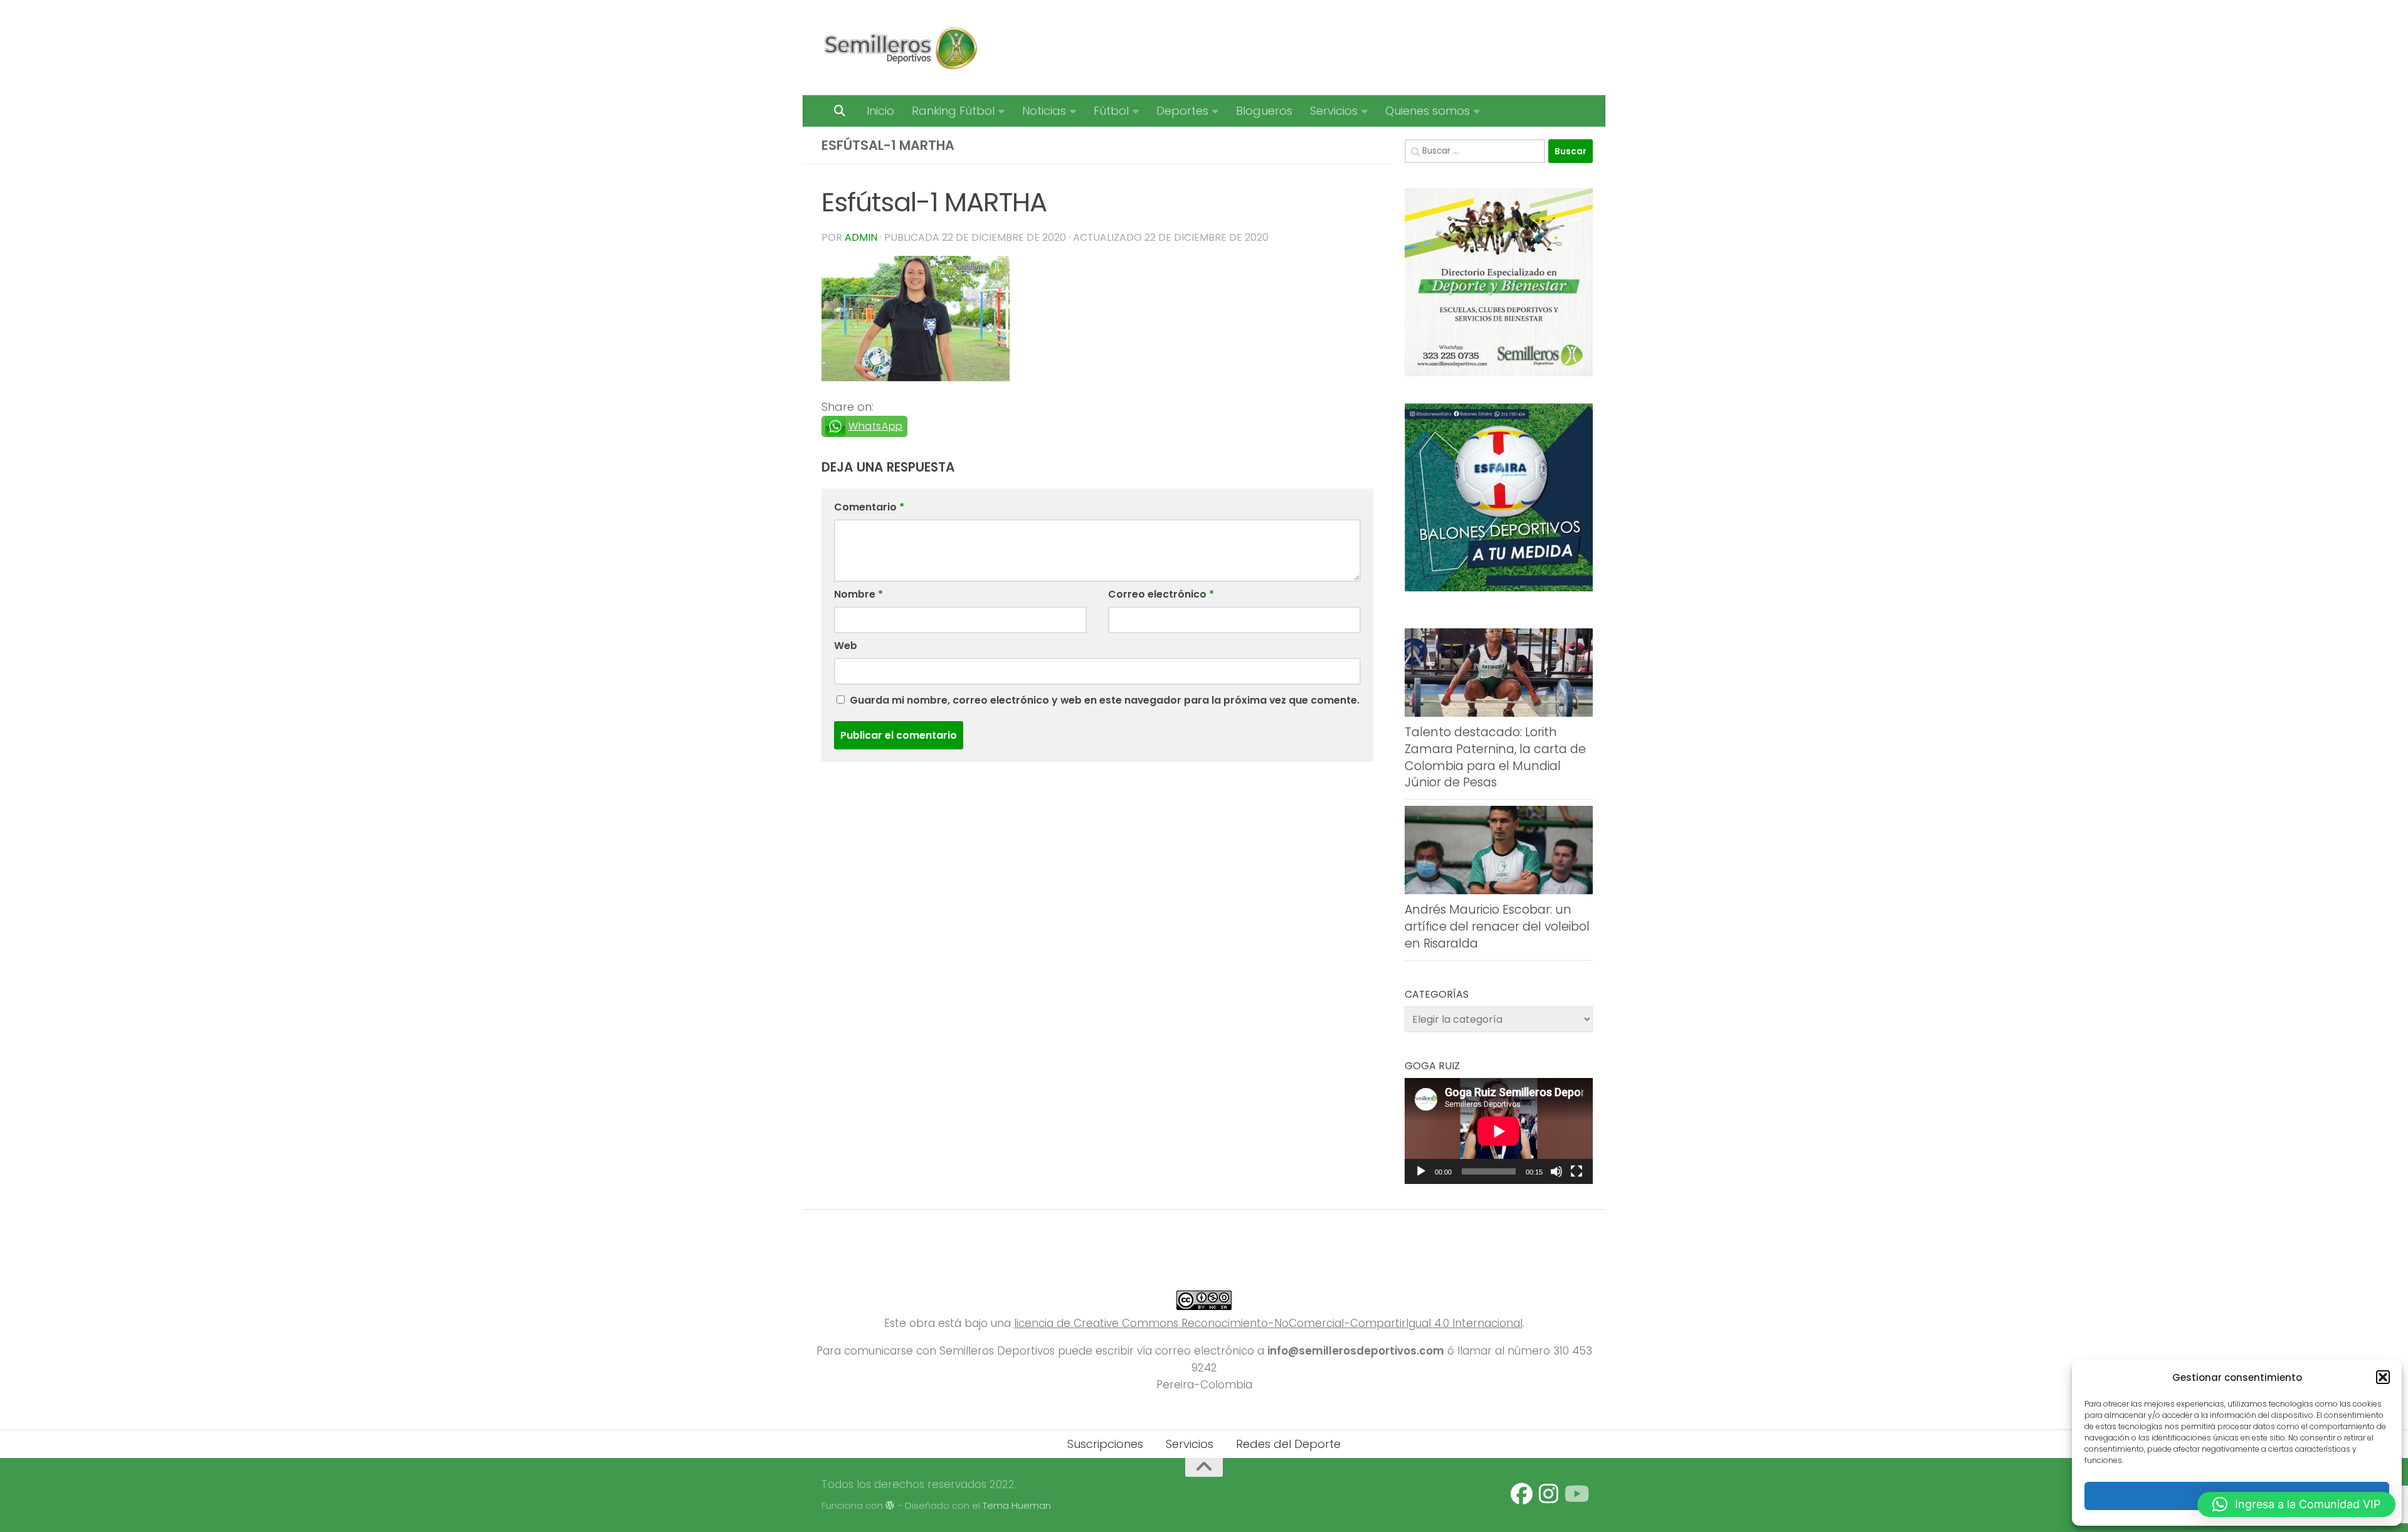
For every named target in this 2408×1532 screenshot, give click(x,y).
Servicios (1334, 111)
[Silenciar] (1556, 1171)
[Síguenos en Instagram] (1549, 1494)
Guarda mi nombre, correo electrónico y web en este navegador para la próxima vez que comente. (1105, 700)
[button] (2383, 1377)
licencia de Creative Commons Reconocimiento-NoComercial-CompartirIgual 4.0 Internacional (1268, 1323)
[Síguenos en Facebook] (1522, 1494)
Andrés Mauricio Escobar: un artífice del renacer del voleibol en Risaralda (1497, 926)
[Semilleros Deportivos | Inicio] (900, 48)
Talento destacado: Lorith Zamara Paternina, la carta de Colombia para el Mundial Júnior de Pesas (1495, 757)
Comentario (869, 507)
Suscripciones (1105, 1444)
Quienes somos (1428, 111)
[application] (1499, 1131)
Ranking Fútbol (953, 111)
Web (846, 646)
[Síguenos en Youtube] (1576, 1494)
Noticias (1044, 111)
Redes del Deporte (1288, 1444)
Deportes (1182, 111)
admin (861, 237)
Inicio (880, 111)
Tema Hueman (1017, 1505)
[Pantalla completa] (1576, 1171)
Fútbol (1111, 111)
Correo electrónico (1161, 594)
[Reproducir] (1421, 1171)
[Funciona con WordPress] (890, 1506)
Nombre (858, 594)
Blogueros (1264, 111)
